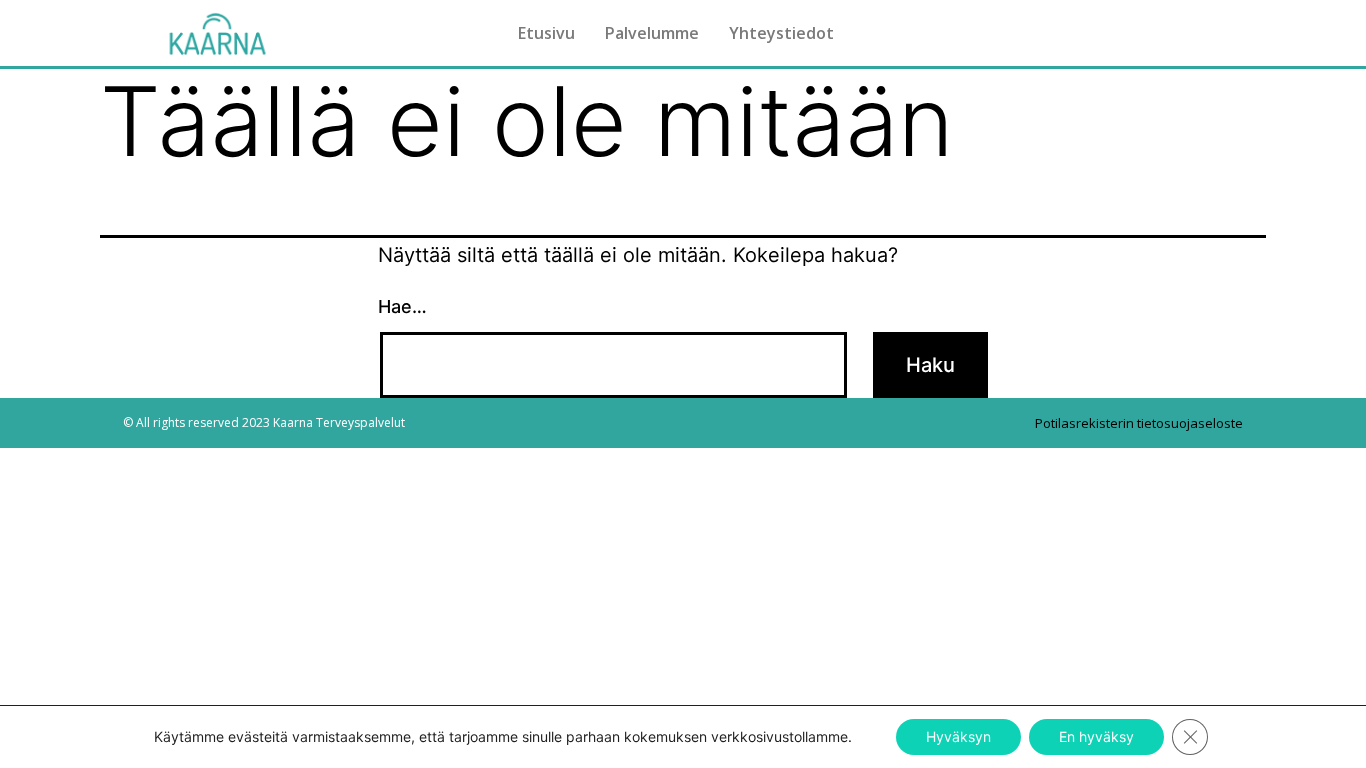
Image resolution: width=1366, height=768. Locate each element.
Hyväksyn (958, 736)
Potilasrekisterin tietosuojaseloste (1139, 423)
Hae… (402, 306)
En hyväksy (1096, 736)
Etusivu (546, 33)
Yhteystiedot (781, 33)
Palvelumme (652, 33)
